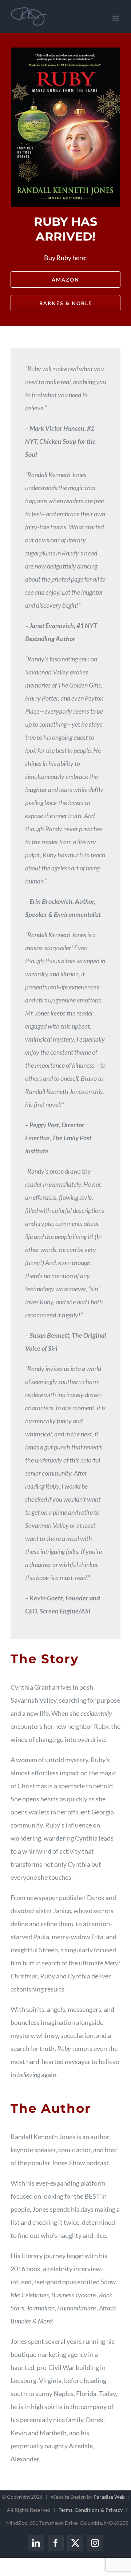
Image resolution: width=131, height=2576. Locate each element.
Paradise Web (109, 2497)
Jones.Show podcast (80, 2163)
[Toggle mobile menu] (116, 18)
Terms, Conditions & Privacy (91, 2510)
